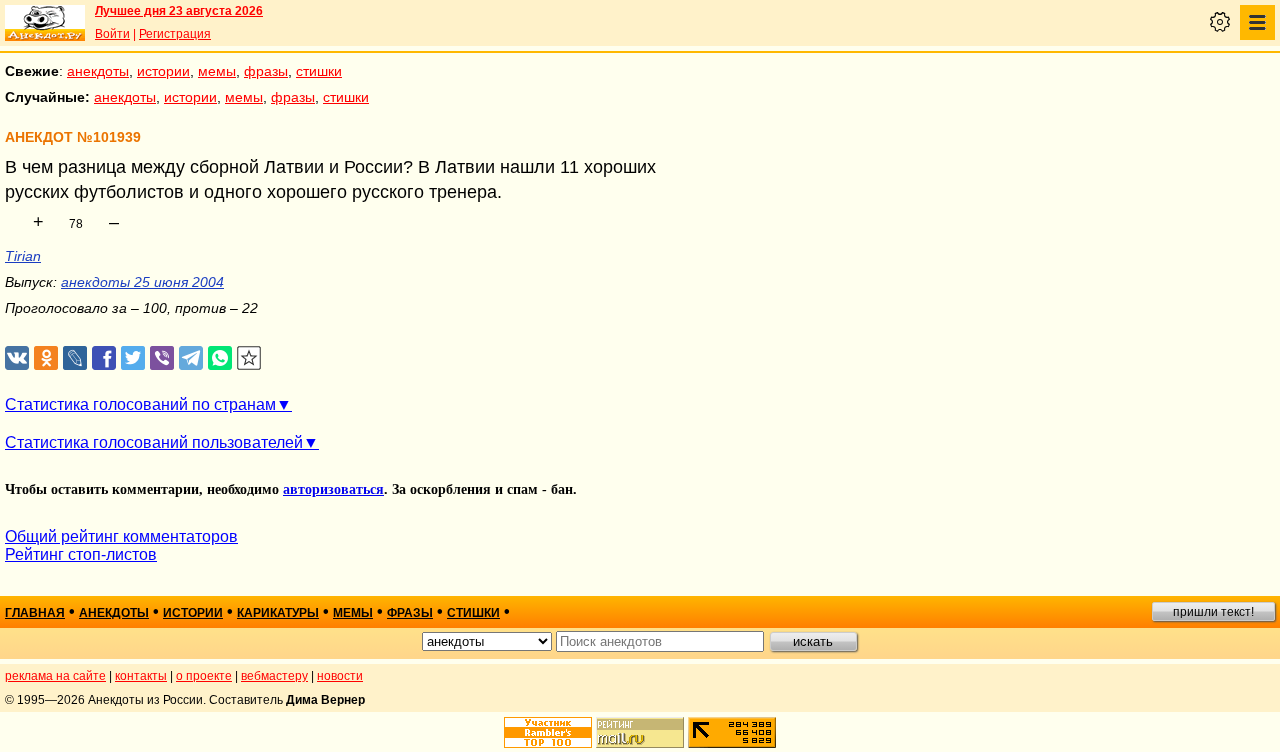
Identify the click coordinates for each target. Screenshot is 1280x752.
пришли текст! (1213, 612)
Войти (112, 34)
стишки (319, 71)
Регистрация (175, 34)
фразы (266, 71)
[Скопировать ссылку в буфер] (249, 358)
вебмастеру (274, 676)
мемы (217, 71)
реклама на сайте (55, 676)
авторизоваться (333, 489)
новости (340, 676)
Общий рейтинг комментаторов (121, 536)
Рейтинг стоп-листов (81, 554)
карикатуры (278, 613)
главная (35, 613)
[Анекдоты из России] (45, 23)
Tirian (23, 256)
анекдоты (98, 71)
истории (163, 71)
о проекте (204, 676)
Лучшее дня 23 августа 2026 (179, 11)
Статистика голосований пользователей (154, 442)
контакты (141, 676)
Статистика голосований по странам (140, 404)
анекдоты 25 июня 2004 (142, 282)
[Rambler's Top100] (548, 732)
